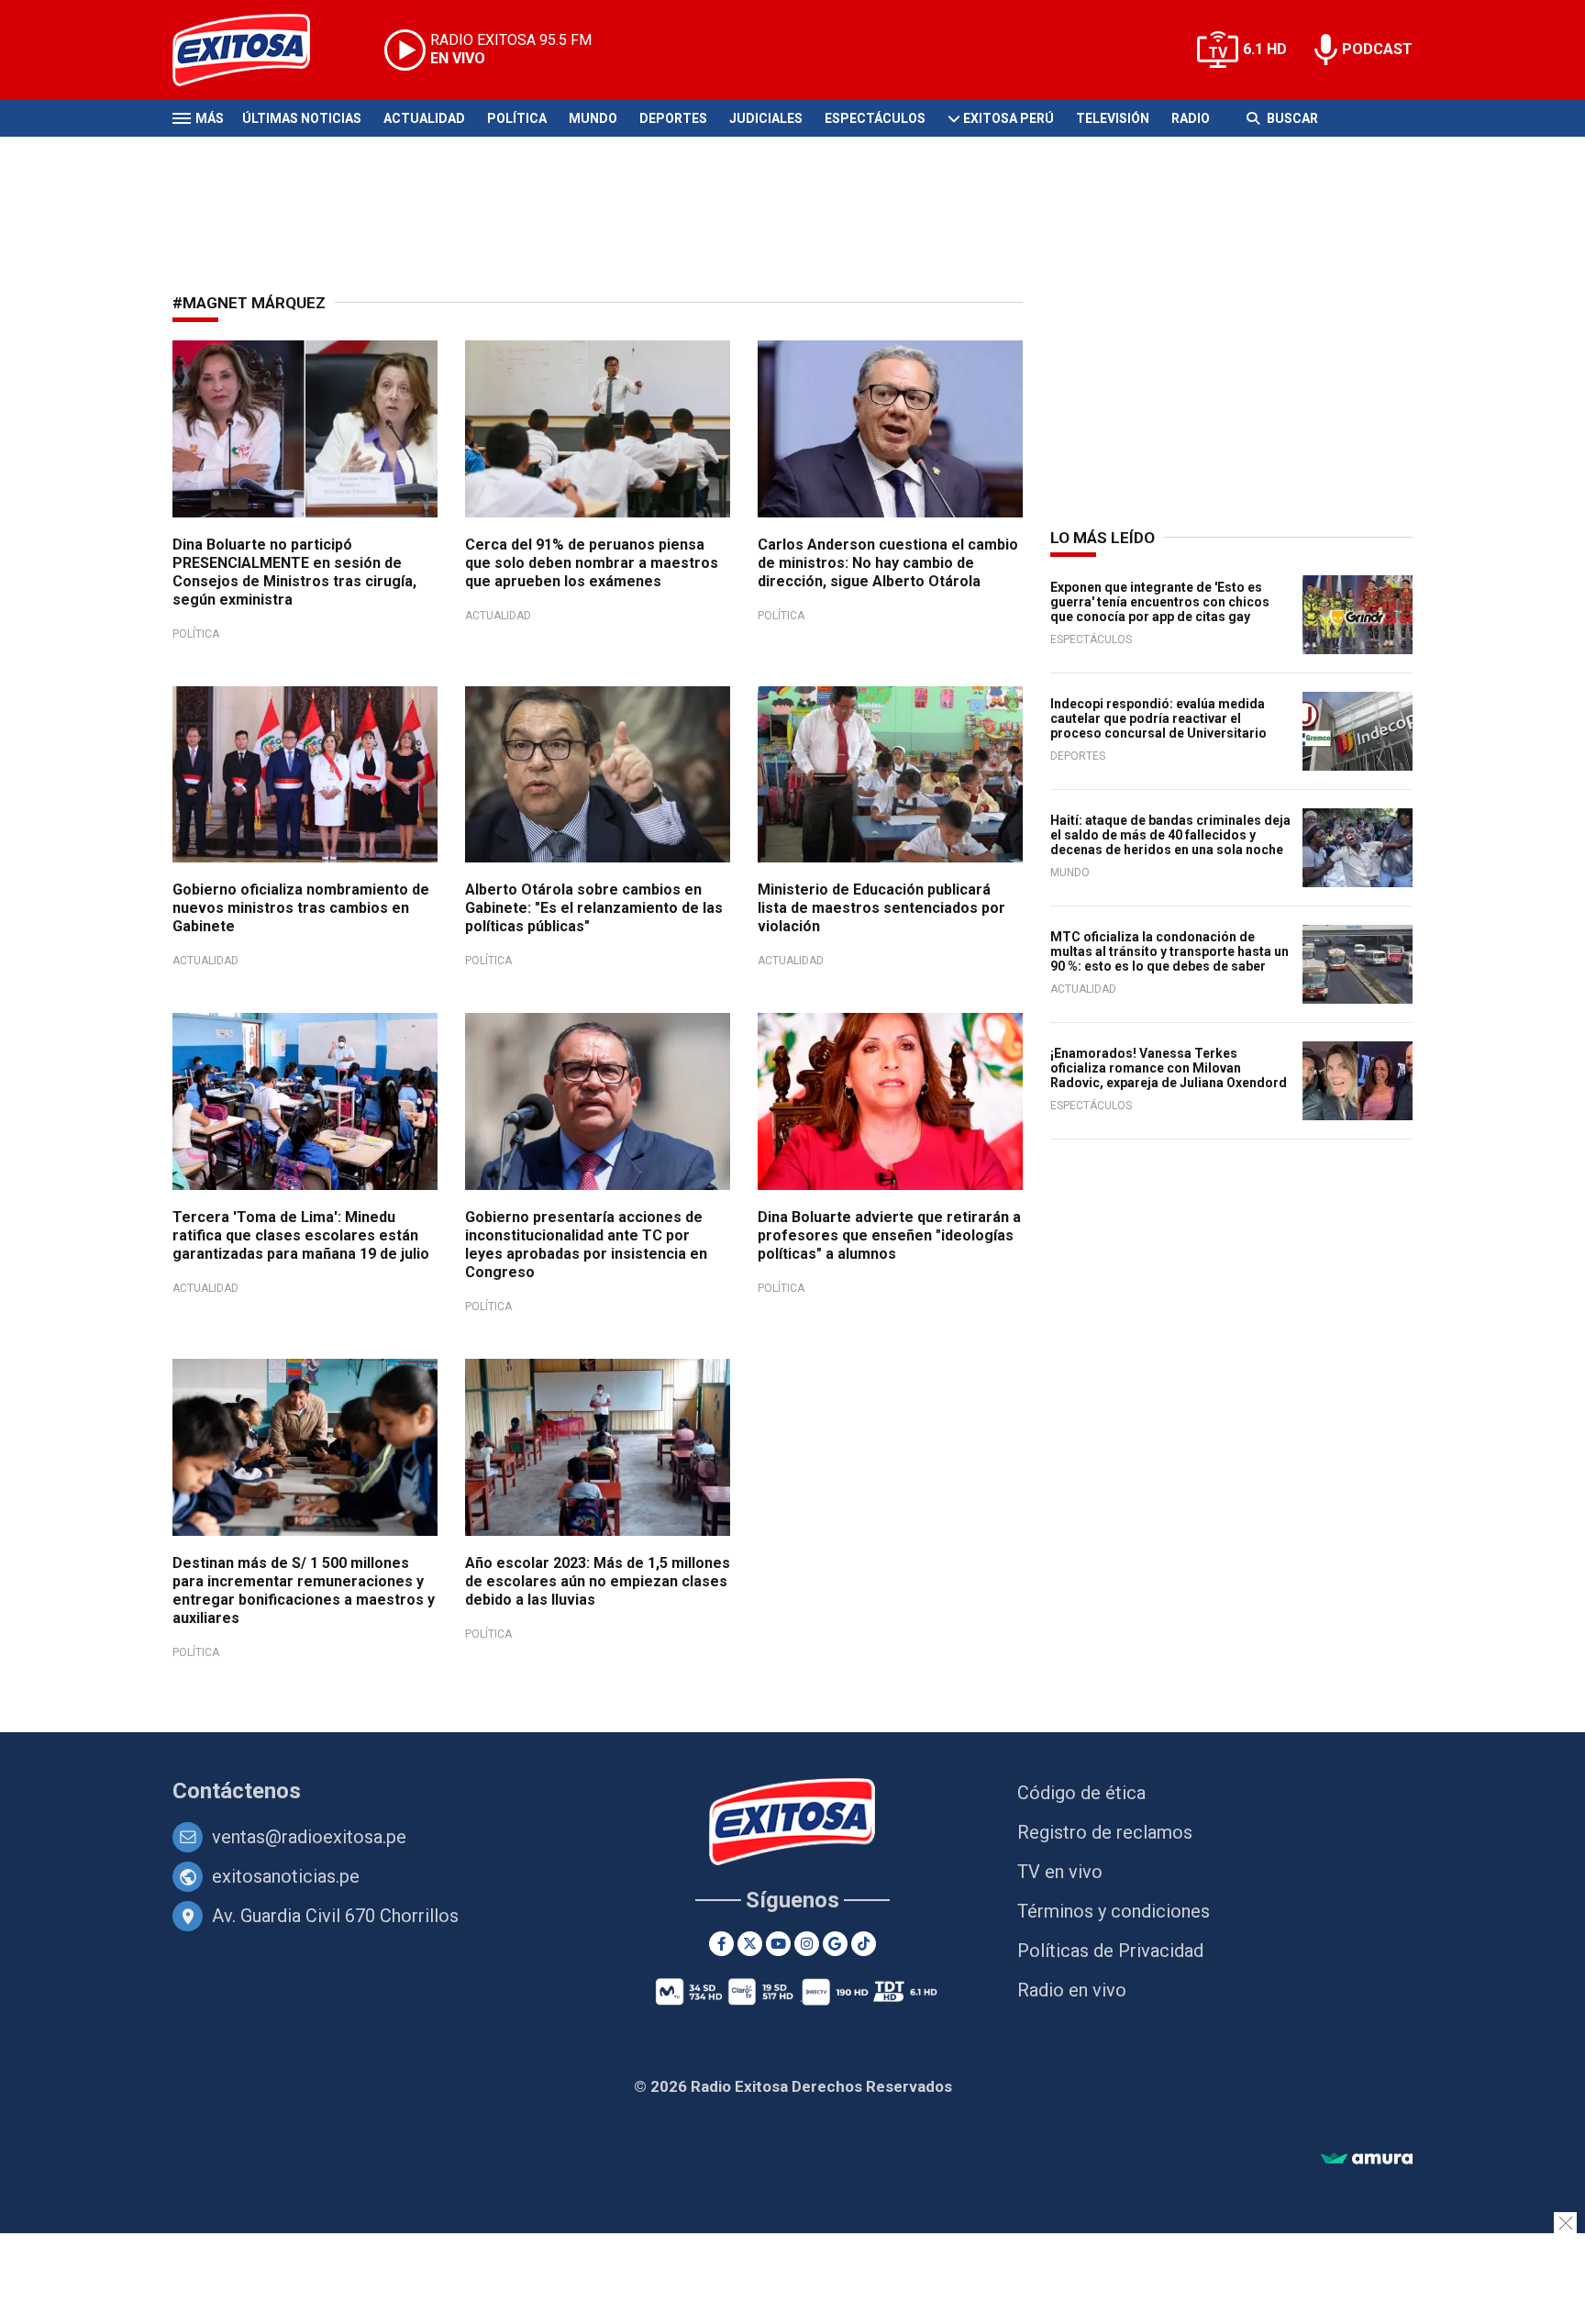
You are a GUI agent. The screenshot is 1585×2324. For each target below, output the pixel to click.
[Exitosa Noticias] (255, 50)
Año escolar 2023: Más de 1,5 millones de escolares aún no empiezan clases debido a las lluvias (598, 1581)
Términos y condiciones (1114, 1911)
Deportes (673, 118)
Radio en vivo (1072, 1990)
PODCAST (1377, 49)
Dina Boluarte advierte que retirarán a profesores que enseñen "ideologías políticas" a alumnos (889, 1235)
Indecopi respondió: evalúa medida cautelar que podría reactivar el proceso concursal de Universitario (1158, 718)
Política (517, 118)
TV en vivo (1060, 1872)
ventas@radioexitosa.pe (309, 1837)
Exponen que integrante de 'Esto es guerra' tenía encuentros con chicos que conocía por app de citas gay (1160, 602)
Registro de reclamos (1105, 1832)
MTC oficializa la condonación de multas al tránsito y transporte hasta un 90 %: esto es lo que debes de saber (1169, 951)
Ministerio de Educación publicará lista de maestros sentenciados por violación (881, 908)
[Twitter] (750, 1944)
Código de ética (1081, 1793)
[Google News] (835, 1944)
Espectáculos (875, 118)
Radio (1191, 118)
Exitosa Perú (1009, 118)
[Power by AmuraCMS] (1367, 2159)
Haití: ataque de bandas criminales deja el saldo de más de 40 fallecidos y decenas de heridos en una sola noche (1170, 835)
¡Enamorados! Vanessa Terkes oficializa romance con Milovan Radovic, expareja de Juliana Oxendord (1169, 1068)
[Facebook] (721, 1944)
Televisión (1113, 118)
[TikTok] (864, 1944)
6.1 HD (1265, 49)
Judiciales (766, 118)
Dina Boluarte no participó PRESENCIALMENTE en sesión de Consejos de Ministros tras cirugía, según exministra (294, 572)
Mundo (593, 118)
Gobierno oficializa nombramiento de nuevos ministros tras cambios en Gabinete (301, 908)
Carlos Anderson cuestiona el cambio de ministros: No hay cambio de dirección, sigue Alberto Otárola (888, 563)
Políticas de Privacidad (1110, 1951)
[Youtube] (778, 1944)
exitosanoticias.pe (286, 1876)
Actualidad (424, 118)
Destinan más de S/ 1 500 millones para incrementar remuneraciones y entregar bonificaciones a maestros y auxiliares (304, 1590)
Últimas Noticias (302, 118)
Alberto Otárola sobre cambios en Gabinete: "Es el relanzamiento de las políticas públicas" (594, 908)
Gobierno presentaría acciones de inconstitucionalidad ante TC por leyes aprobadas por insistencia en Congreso (586, 1245)
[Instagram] (807, 1944)
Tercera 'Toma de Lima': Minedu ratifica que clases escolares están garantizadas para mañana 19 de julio (301, 1235)
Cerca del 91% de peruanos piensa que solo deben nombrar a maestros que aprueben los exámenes (592, 563)
